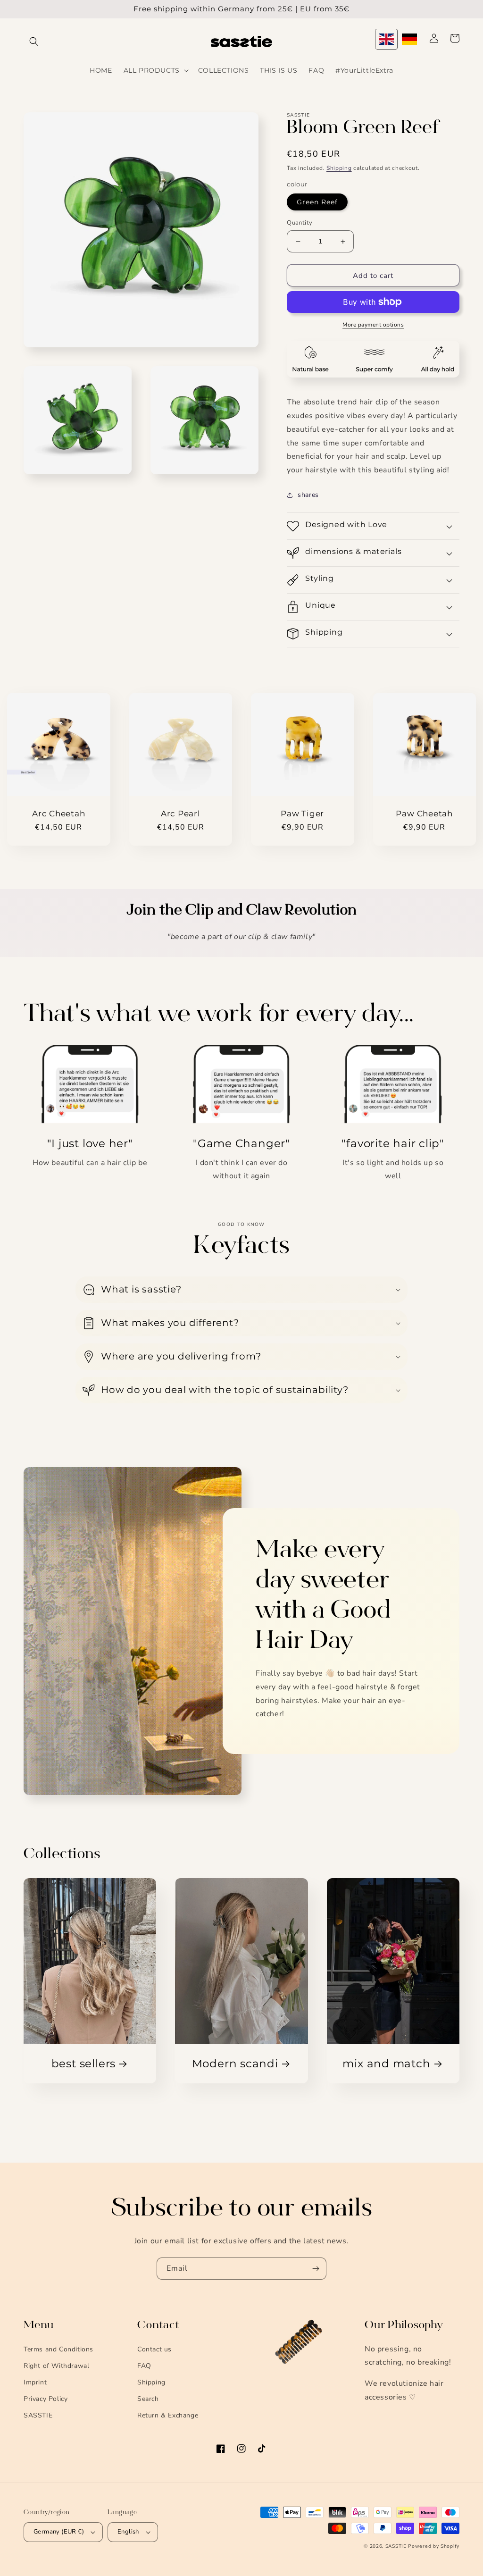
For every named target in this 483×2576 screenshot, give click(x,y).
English (128, 2532)
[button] (34, 42)
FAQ (144, 2366)
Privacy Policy (46, 2399)
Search (148, 2399)
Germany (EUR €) (59, 2532)
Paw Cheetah (424, 814)
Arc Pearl (181, 814)
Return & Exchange (168, 2415)
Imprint (35, 2382)
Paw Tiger (302, 814)
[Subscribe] (316, 2269)
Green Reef (317, 202)
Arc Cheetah (59, 814)
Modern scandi (235, 2064)
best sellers (83, 2064)
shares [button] (308, 495)
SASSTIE (38, 2415)
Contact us (154, 2349)
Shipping (339, 168)
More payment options (373, 325)
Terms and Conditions (58, 2349)
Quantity (300, 223)
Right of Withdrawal (56, 2366)
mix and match (386, 2064)
